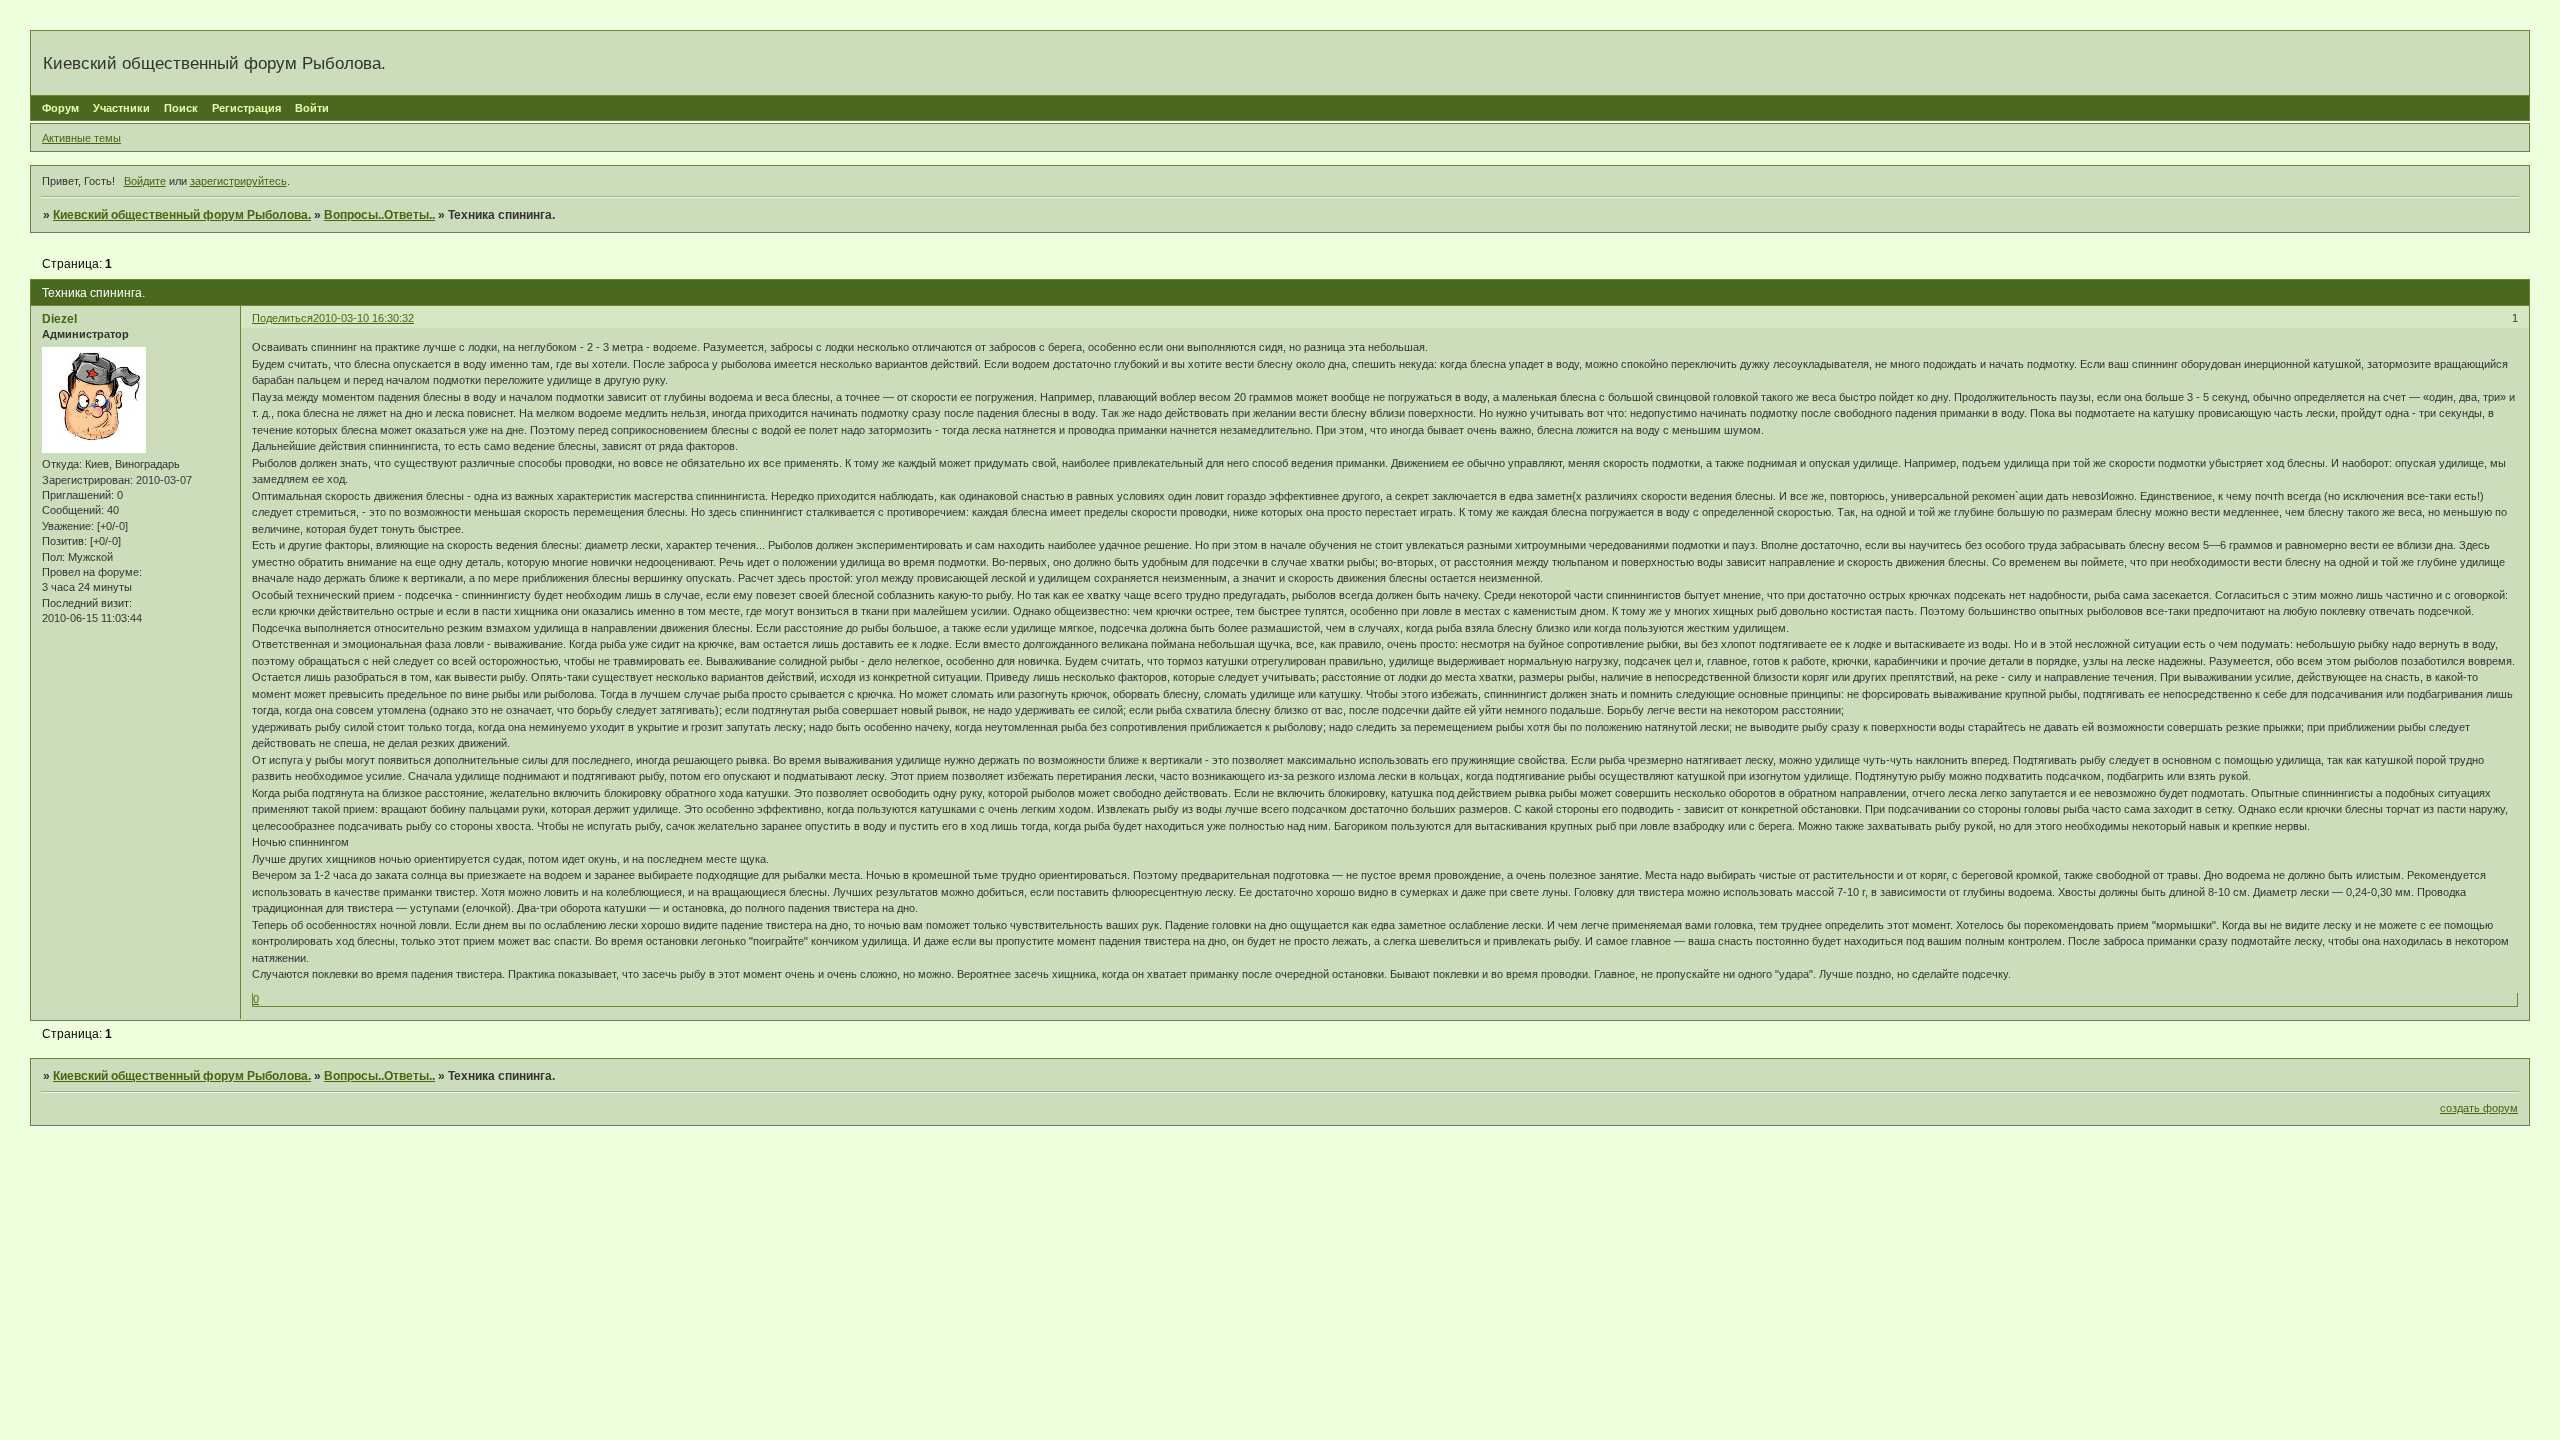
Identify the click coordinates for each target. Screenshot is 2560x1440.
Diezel (59, 319)
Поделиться (282, 318)
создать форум (2479, 1108)
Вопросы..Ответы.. (379, 215)
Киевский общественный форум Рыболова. (182, 215)
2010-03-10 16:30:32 (363, 318)
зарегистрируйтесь (238, 181)
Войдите (145, 181)
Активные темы (81, 138)
